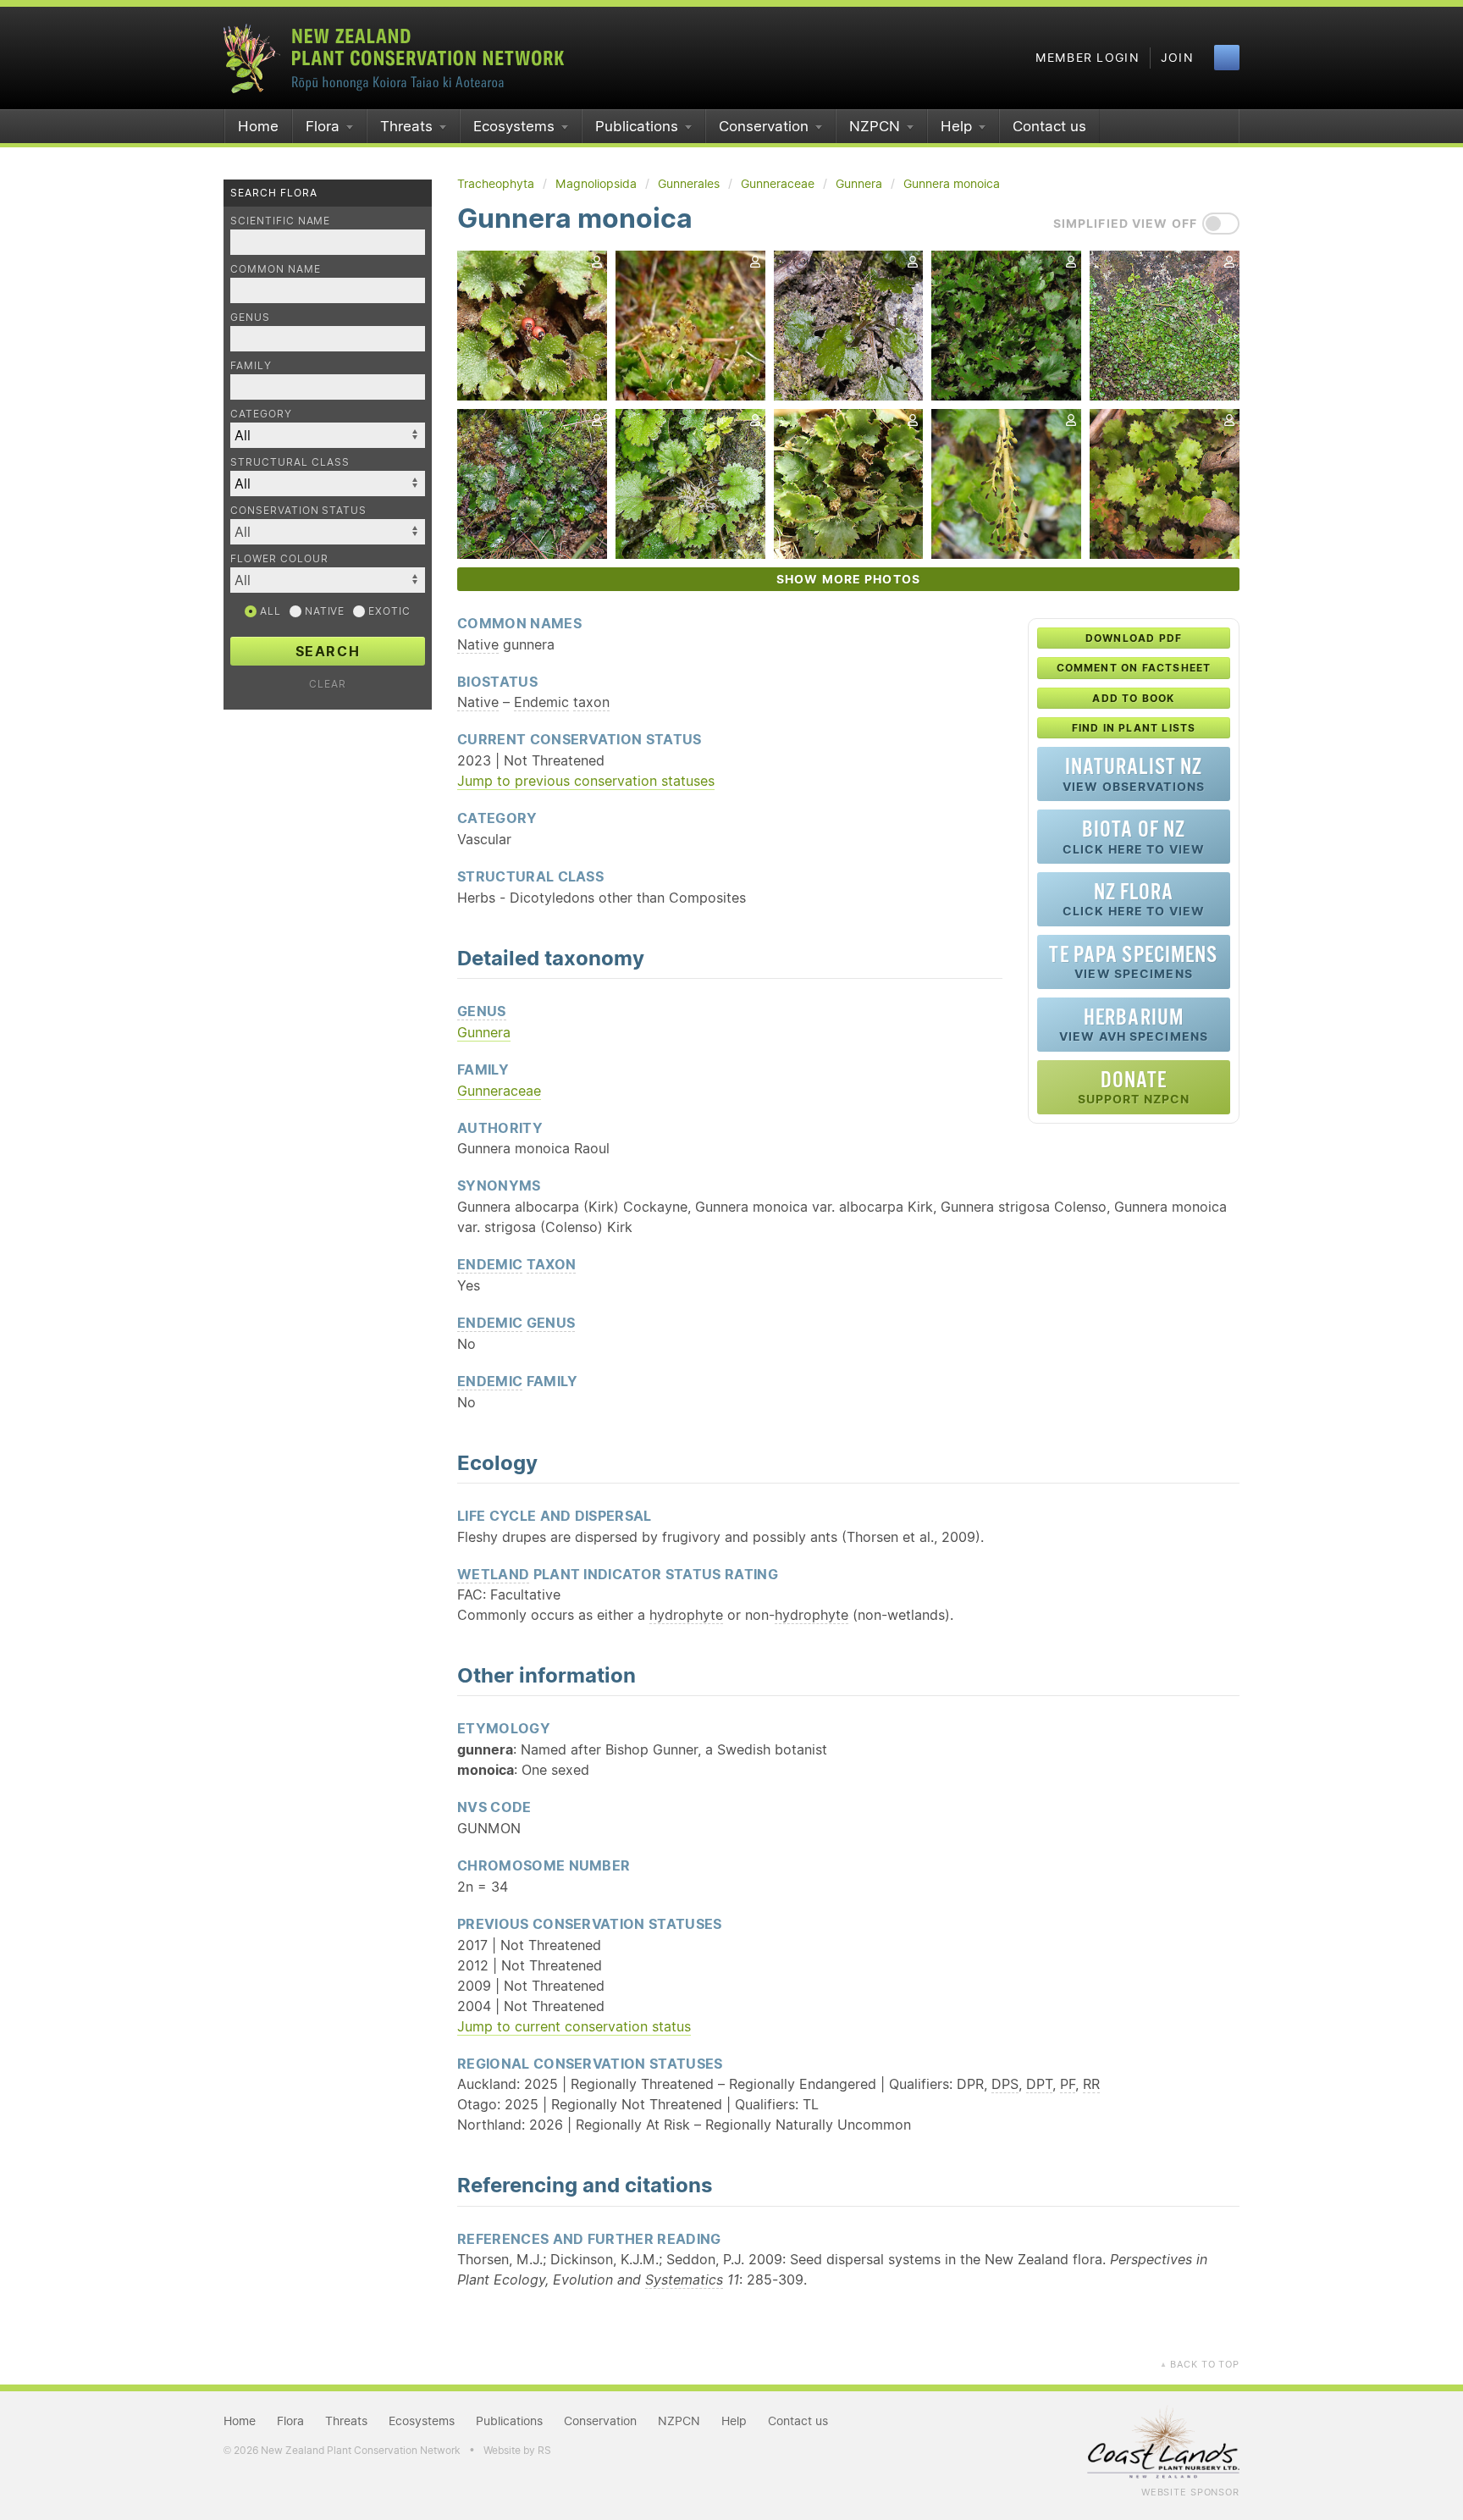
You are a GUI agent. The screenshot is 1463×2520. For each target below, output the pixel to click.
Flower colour (279, 558)
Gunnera (484, 1032)
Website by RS (517, 2450)
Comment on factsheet (1134, 668)
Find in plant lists (1134, 728)
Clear (328, 684)
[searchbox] (319, 531)
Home (258, 126)
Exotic (388, 611)
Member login (1088, 58)
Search (328, 651)
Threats (406, 126)
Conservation (764, 126)
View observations (1134, 774)
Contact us (1049, 126)
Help (956, 126)
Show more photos (848, 579)
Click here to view (1134, 836)
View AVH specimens (1134, 1024)
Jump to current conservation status (574, 2026)
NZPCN (875, 126)
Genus (250, 317)
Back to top (1200, 2364)
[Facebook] (1227, 58)
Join (1177, 58)
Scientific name (280, 221)
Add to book (1133, 698)
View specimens (1133, 962)
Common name (276, 269)
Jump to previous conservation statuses (586, 781)
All (269, 611)
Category (261, 414)
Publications (637, 126)
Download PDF (1134, 638)
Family (251, 365)
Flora (323, 126)
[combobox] (328, 532)
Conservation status (298, 510)
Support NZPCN (1134, 1087)
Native (323, 611)
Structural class (290, 462)
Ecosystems (514, 126)
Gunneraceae (499, 1091)
